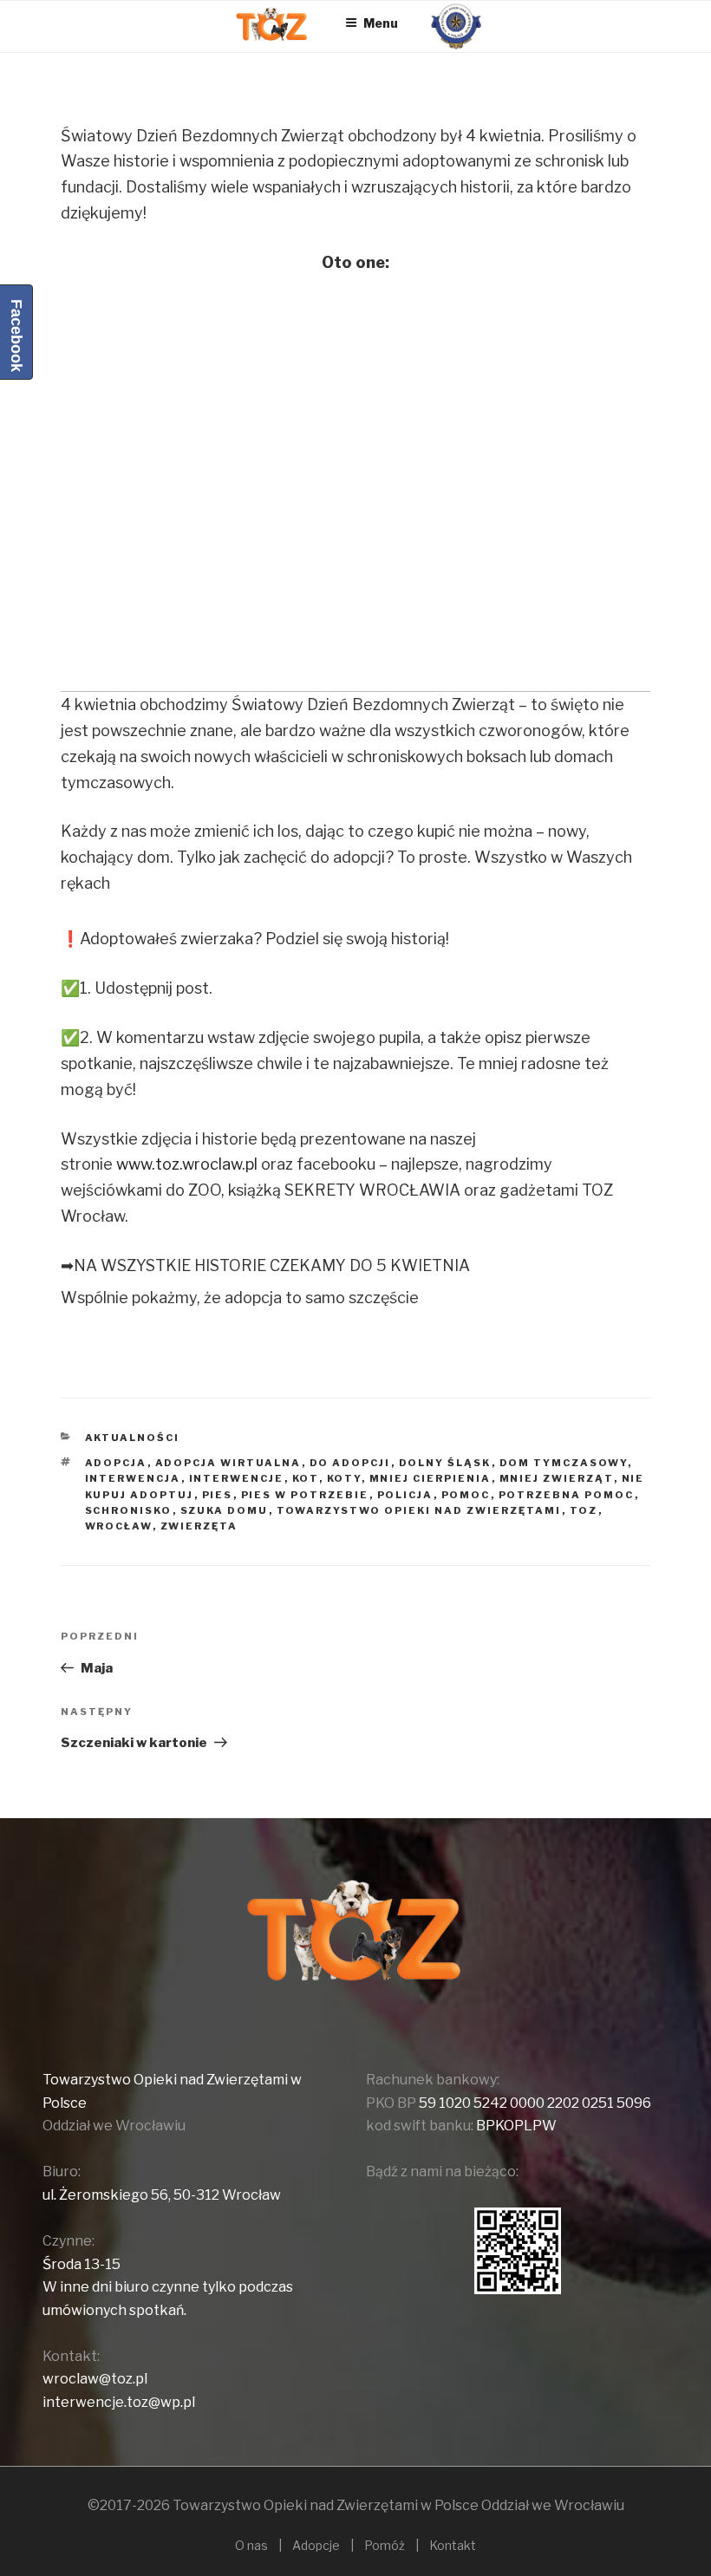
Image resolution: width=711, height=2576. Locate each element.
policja (405, 1495)
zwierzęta (199, 1526)
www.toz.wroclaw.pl (187, 1164)
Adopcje (316, 2545)
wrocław (119, 1526)
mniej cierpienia (431, 1478)
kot (306, 1478)
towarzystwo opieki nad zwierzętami (419, 1510)
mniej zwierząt (557, 1478)
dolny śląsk (445, 1463)
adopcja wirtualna (228, 1463)
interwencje (237, 1478)
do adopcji (350, 1463)
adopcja (116, 1463)
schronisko (129, 1510)
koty (344, 1478)
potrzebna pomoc (567, 1495)
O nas (251, 2545)
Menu (381, 23)
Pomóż (385, 2545)
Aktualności (133, 1438)
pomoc (466, 1495)
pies (218, 1495)
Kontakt (453, 2545)
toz (584, 1510)
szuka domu (225, 1510)
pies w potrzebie (305, 1495)
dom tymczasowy (564, 1463)
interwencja (133, 1478)
